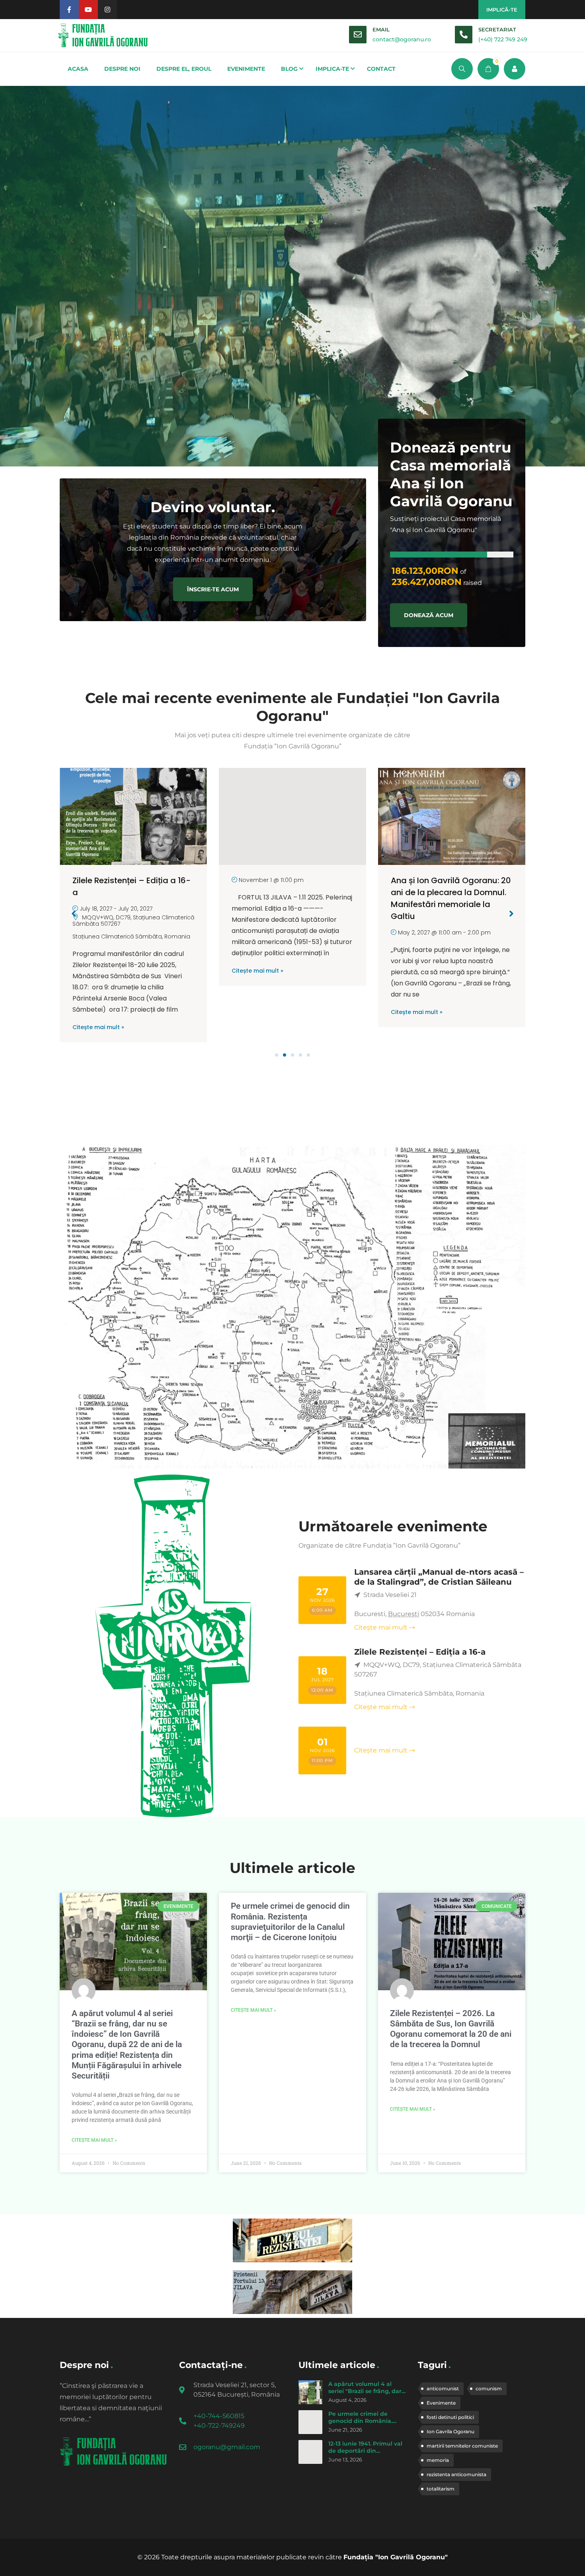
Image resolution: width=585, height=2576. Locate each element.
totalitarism (441, 2489)
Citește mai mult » (98, 971)
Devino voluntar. (213, 507)
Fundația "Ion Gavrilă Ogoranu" (396, 2557)
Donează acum (429, 615)
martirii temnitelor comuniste (462, 2446)
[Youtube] (88, 10)
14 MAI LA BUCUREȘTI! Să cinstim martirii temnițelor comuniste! (442, 892)
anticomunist (443, 2389)
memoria (438, 2460)
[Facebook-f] (69, 10)
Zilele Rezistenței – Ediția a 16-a (420, 1652)
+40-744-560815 (219, 2416)
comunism (489, 2389)
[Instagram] (107, 10)
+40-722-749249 (219, 2425)
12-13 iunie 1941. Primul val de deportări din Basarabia (365, 2451)
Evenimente (441, 2403)
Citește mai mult (381, 1627)
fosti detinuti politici (450, 2417)
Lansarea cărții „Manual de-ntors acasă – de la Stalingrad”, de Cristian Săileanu (439, 1577)
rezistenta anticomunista (456, 2474)
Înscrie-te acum (213, 589)
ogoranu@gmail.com (227, 2447)
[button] (277, 1055)
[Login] (515, 69)
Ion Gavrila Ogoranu (450, 2431)
